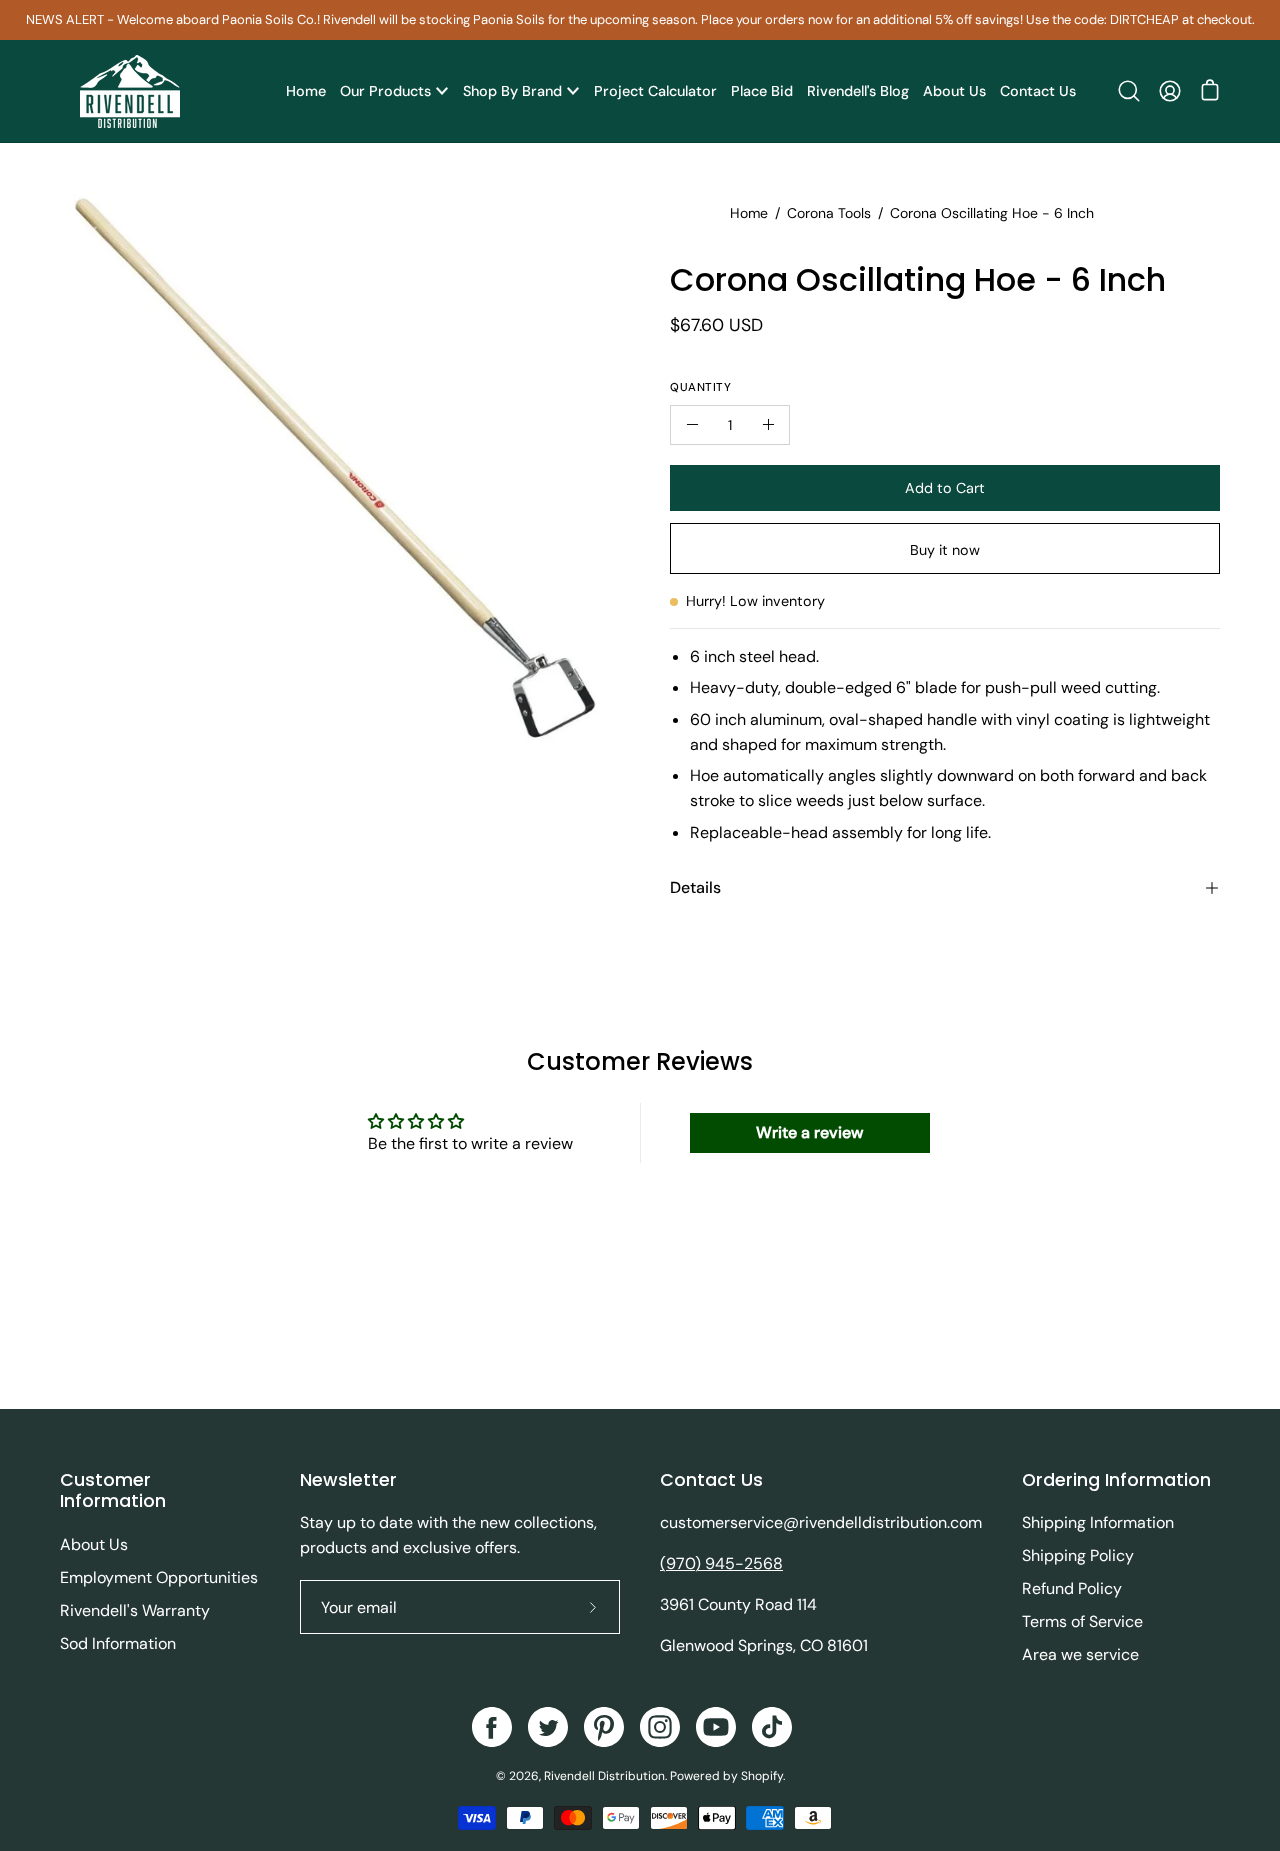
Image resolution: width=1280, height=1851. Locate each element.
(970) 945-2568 (721, 1563)
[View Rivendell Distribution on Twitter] (548, 1727)
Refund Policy (1072, 1588)
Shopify (762, 1776)
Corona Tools (829, 213)
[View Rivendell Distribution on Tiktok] (772, 1727)
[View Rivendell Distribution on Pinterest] (604, 1727)
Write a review (809, 1132)
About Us (94, 1544)
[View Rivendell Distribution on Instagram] (660, 1727)
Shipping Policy (1078, 1555)
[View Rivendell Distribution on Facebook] (492, 1727)
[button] (1129, 91)
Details (695, 887)
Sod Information (118, 1643)
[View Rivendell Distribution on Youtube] (716, 1727)
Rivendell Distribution (604, 1776)
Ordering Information (1116, 1480)
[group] (640, 20)
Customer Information (113, 1491)
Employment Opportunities (159, 1577)
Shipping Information (1098, 1522)
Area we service (1080, 1654)
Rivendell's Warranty (135, 1610)
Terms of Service (1082, 1621)
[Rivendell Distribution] (130, 91)
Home (749, 213)
